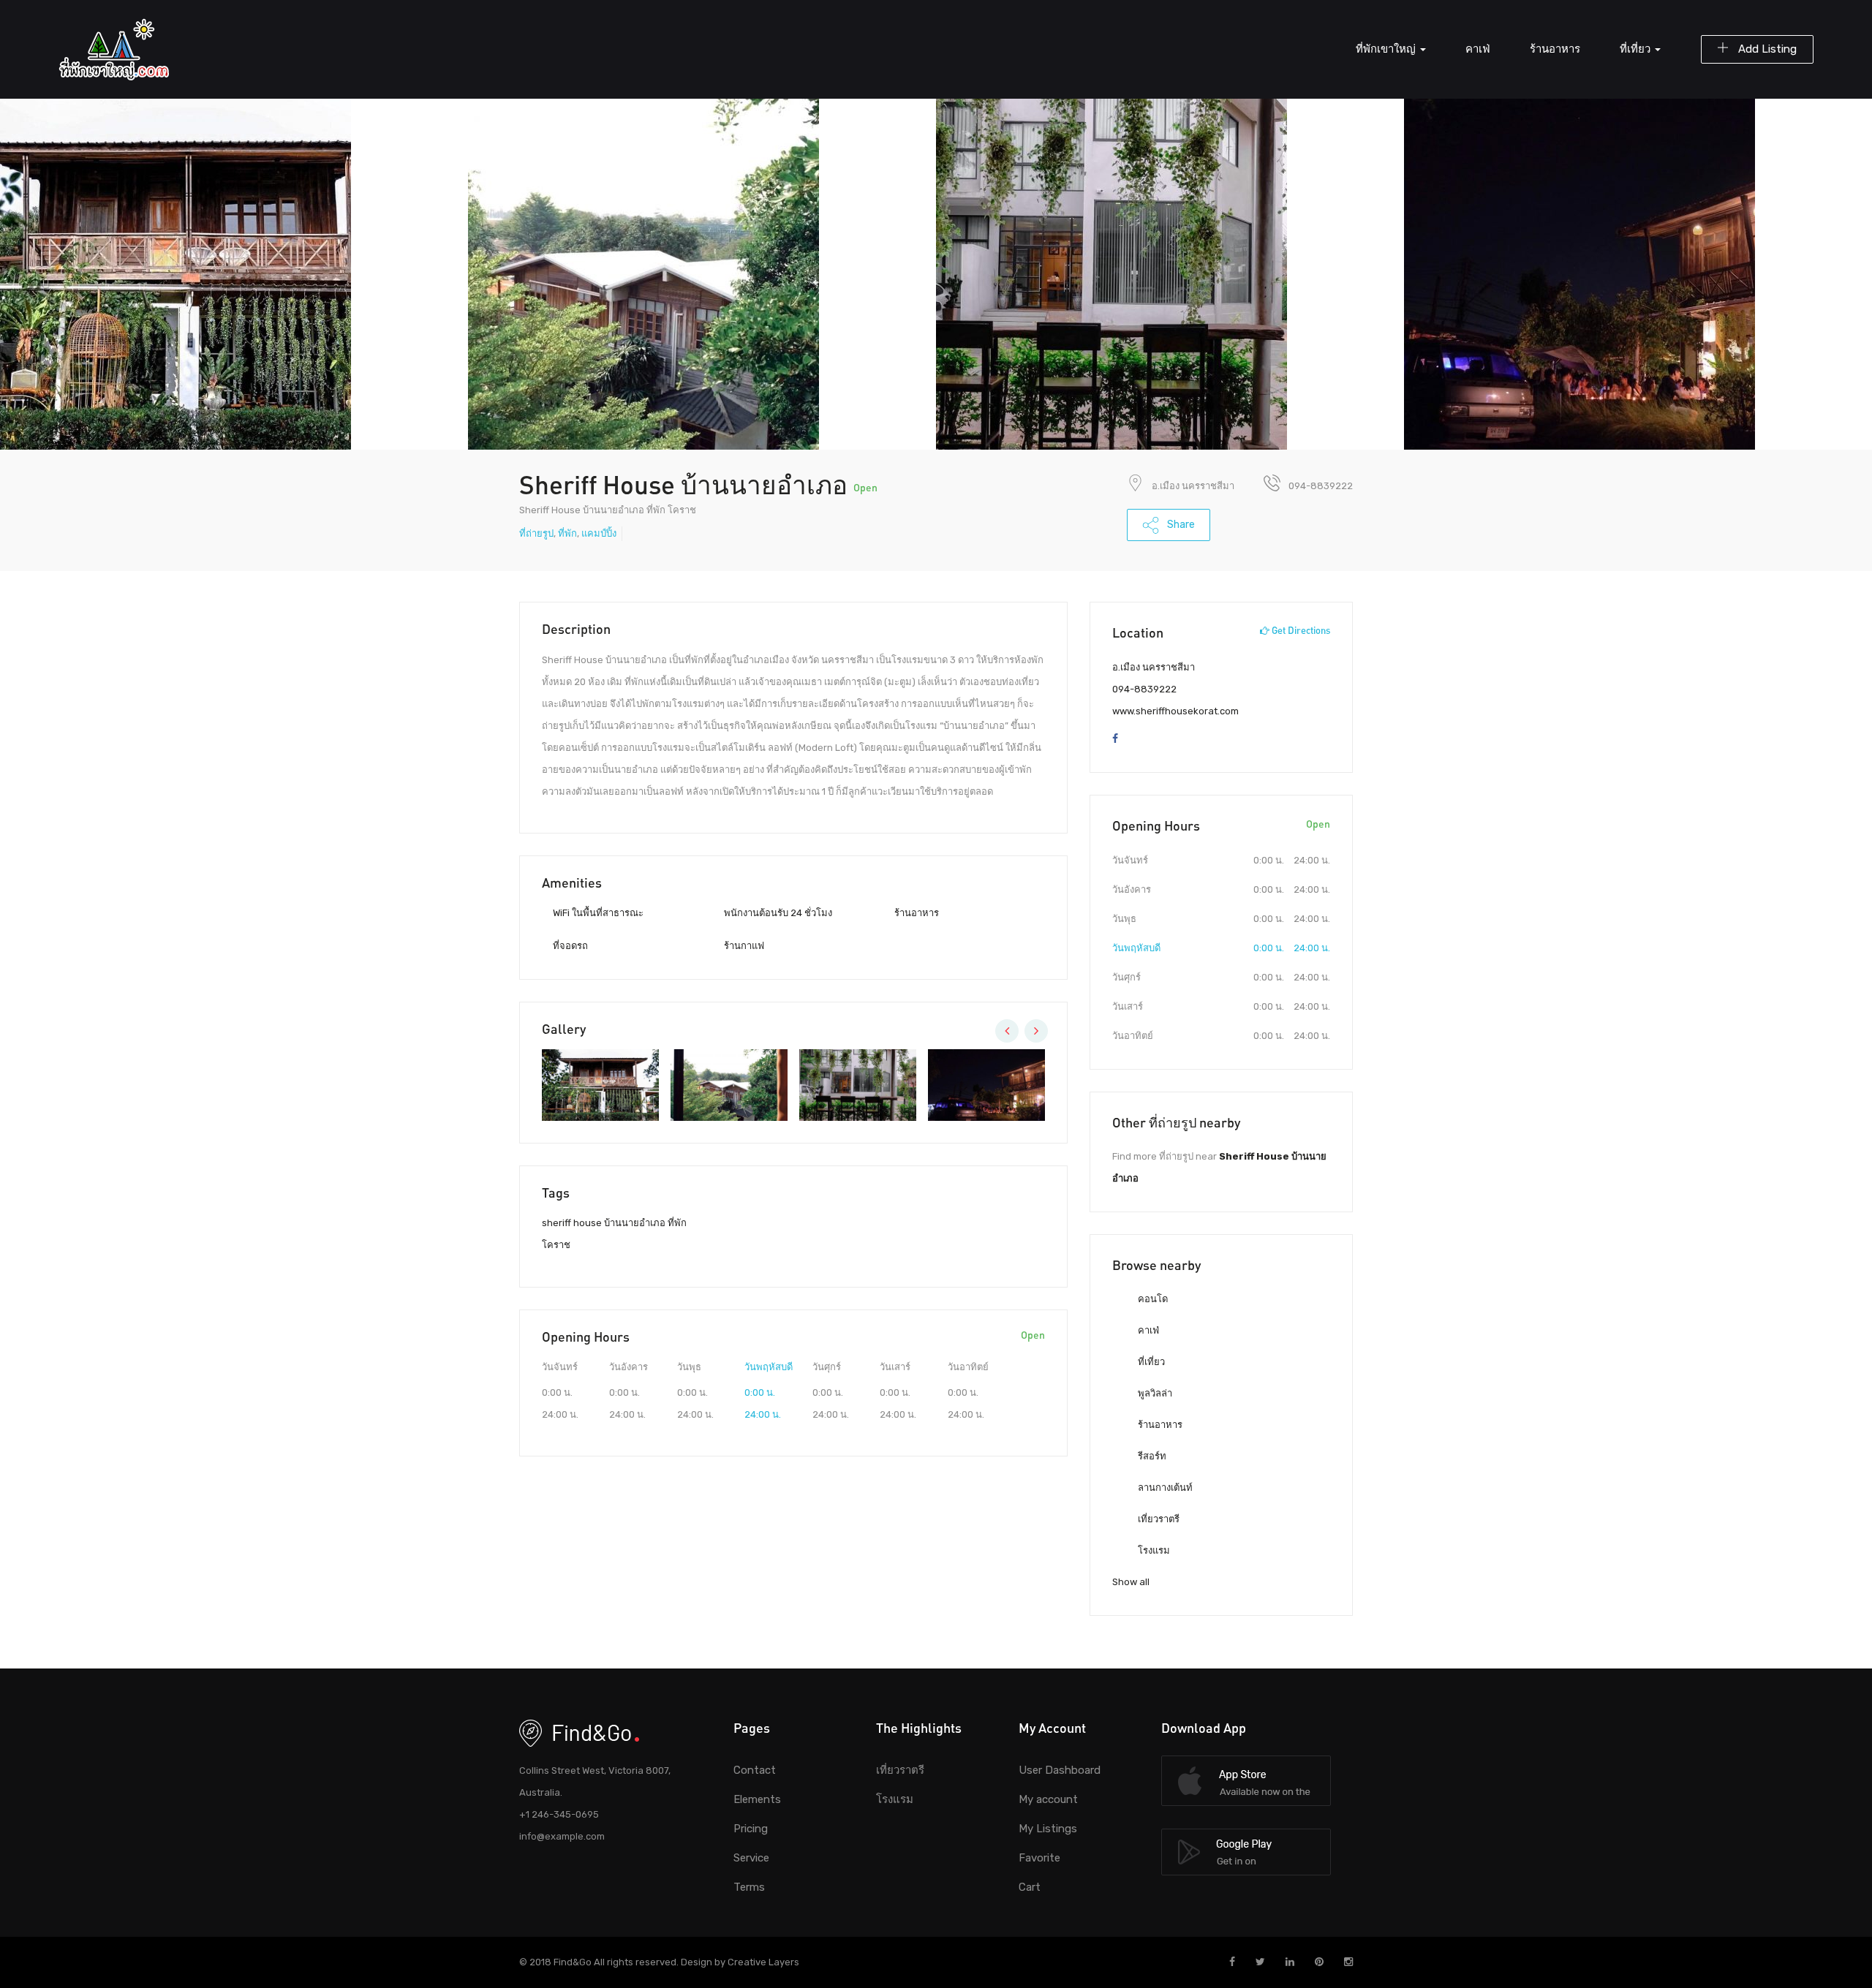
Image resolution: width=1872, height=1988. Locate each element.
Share (1180, 525)
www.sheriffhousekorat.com (1175, 711)
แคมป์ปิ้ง (599, 533)
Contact (755, 1770)
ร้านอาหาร (1555, 49)
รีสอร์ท (1151, 1456)
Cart (1030, 1887)
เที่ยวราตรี (1158, 1519)
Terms (749, 1887)
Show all (1131, 1582)
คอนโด (1152, 1299)
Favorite (1039, 1858)
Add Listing (1766, 49)
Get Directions (1300, 630)
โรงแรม (1153, 1550)
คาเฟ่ (1478, 49)
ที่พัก (567, 533)
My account (1048, 1799)
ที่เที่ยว (1637, 49)
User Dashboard (1060, 1770)
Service (751, 1858)
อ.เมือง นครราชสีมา (1193, 486)
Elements (757, 1799)
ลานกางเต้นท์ (1164, 1488)
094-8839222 (1144, 689)
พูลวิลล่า (1154, 1393)
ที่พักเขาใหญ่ (1387, 49)
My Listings (1048, 1829)
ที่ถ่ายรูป (536, 533)
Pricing (751, 1829)
